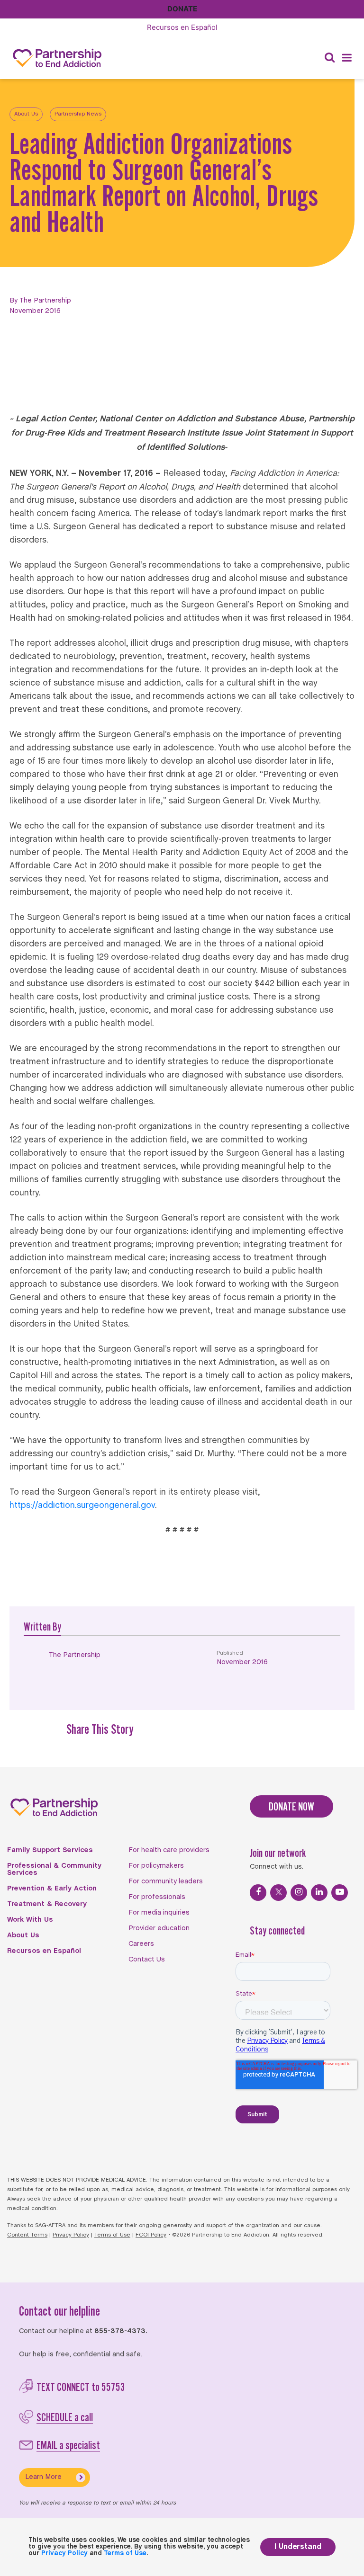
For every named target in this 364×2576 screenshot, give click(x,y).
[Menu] (347, 58)
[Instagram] (299, 1893)
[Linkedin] (319, 1893)
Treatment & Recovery (47, 1904)
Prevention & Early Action (52, 1889)
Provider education (159, 1928)
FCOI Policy (151, 2235)
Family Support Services (50, 1850)
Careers (141, 1944)
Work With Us (30, 1920)
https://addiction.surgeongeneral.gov (82, 1506)
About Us (26, 114)
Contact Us (147, 1960)
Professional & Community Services (54, 1869)
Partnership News (78, 114)
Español (182, 27)
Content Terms (27, 2235)
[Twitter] (278, 1893)
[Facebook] (258, 1893)
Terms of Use (112, 2235)
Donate (182, 9)
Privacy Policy (71, 2235)
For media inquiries (159, 1913)
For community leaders (166, 1881)
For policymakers (156, 1866)
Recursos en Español (44, 1951)
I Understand (298, 2547)
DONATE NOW (291, 1806)
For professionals (157, 1897)
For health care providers (169, 1850)
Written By (42, 1627)
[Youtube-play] (340, 1893)
